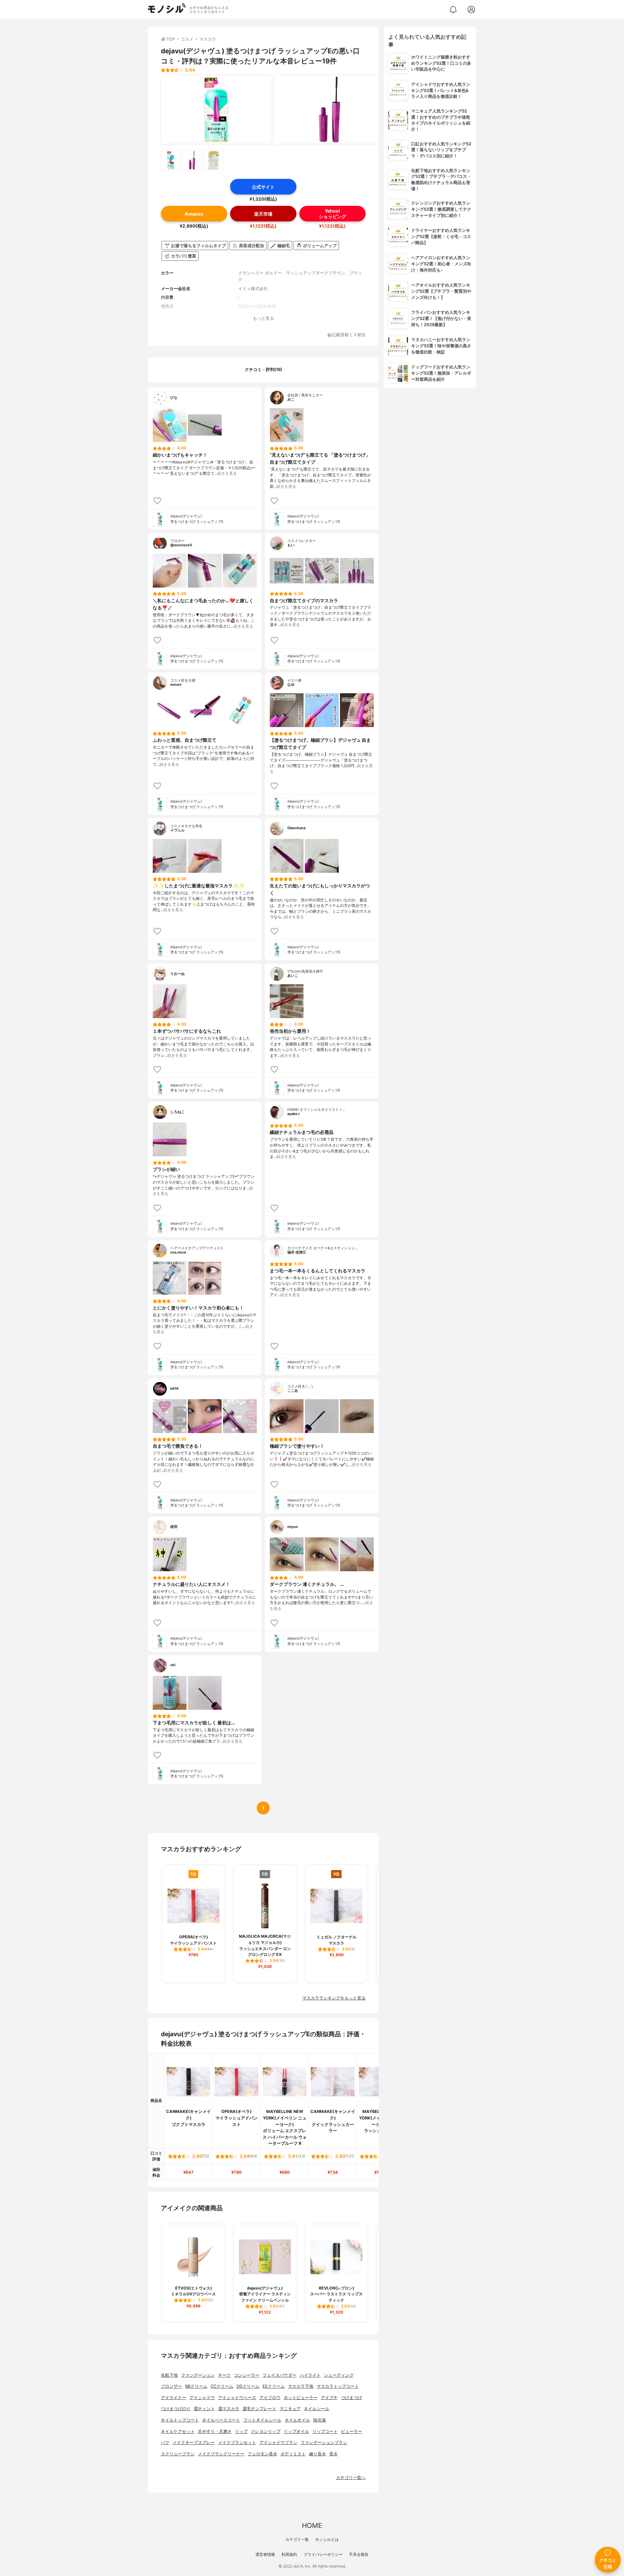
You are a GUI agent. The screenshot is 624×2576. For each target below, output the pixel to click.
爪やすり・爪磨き (215, 2431)
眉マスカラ (229, 2409)
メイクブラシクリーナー (221, 2454)
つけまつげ (351, 2398)
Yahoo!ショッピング (332, 214)
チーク (224, 2375)
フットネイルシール (262, 2420)
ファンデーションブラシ (324, 2443)
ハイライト (310, 2375)
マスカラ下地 (301, 2386)
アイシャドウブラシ (278, 2443)
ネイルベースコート (221, 2420)
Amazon (194, 214)
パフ (165, 2443)
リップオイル (296, 2431)
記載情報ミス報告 (349, 335)
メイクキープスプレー (194, 2443)
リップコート (325, 2431)
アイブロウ (270, 2398)
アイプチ (329, 2398)
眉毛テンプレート (259, 2409)
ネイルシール (317, 2409)
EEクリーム (274, 2386)
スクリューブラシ (178, 2454)
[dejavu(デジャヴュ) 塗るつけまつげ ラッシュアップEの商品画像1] (216, 110)
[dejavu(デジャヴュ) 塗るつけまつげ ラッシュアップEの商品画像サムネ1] (171, 160)
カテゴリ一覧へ (351, 2478)
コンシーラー (247, 2375)
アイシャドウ (202, 2398)
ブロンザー (171, 2386)
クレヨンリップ (266, 2431)
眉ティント (204, 2409)
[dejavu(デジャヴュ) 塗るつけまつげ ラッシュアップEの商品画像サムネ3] (214, 160)
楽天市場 (263, 214)
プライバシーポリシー (323, 2554)
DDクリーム (248, 2386)
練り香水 (318, 2454)
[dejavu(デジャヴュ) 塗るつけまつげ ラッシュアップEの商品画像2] (330, 110)
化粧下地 (169, 2375)
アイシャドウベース (237, 2398)
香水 (333, 2454)
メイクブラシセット (237, 2443)
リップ (241, 2431)
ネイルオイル (297, 2420)
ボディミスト (293, 2454)
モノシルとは (327, 2539)
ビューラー (351, 2431)
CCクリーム (222, 2386)
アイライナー (174, 2398)
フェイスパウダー (279, 2375)
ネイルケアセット (178, 2431)
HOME (312, 2525)
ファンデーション (198, 2375)
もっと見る (263, 318)
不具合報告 (359, 2554)
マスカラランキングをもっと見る (334, 1998)
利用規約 (289, 2554)
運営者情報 (265, 2554)
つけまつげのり (176, 2409)
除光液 (320, 2420)
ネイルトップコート (180, 2420)
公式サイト (263, 187)
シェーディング (339, 2375)
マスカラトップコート (338, 2386)
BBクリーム (196, 2386)
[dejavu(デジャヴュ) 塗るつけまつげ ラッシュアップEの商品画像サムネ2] (192, 160)
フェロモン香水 (262, 2454)
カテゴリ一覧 (297, 2539)
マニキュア (290, 2409)
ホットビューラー (301, 2398)
